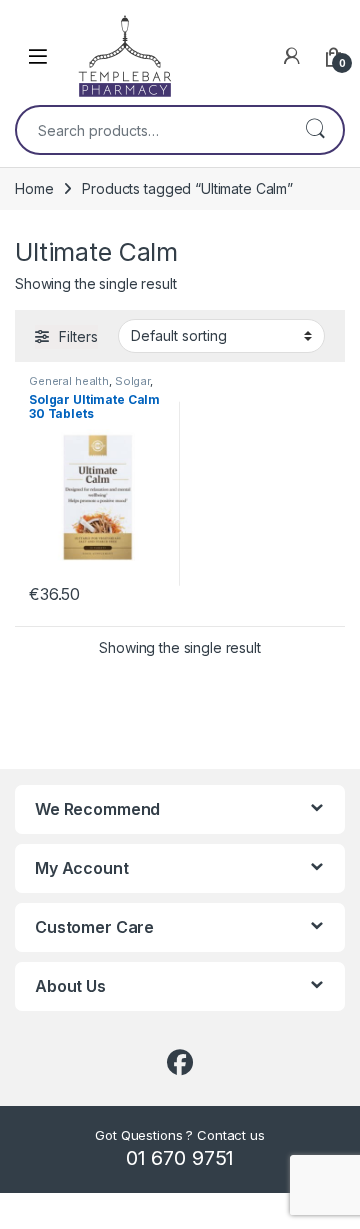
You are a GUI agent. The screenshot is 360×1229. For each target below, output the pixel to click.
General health (69, 381)
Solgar (132, 381)
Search (315, 130)
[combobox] (152, 130)
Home (34, 188)
